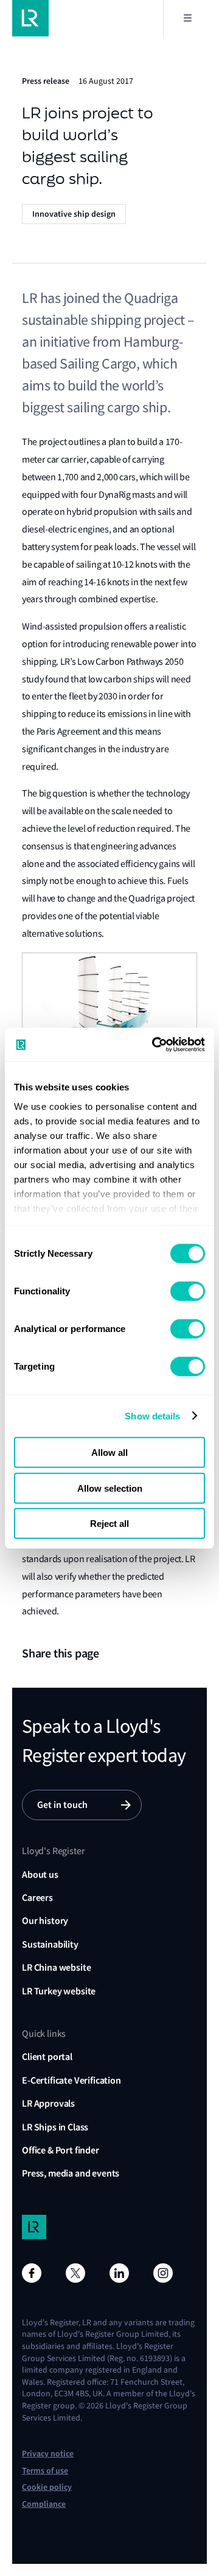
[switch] (188, 1291)
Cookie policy (47, 2487)
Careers (37, 1898)
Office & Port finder (61, 2150)
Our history (45, 1921)
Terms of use (45, 2471)
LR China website (56, 1967)
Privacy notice (48, 2454)
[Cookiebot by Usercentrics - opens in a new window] (155, 1044)
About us (40, 1874)
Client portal (47, 2057)
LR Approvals (48, 2103)
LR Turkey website (59, 1991)
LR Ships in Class (55, 2127)
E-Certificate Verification (71, 2080)
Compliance (44, 2504)
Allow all (109, 1453)
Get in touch (62, 1805)
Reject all (109, 1524)
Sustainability (50, 1944)
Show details (152, 1415)
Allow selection (110, 1488)
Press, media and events (71, 2173)
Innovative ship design (74, 214)
